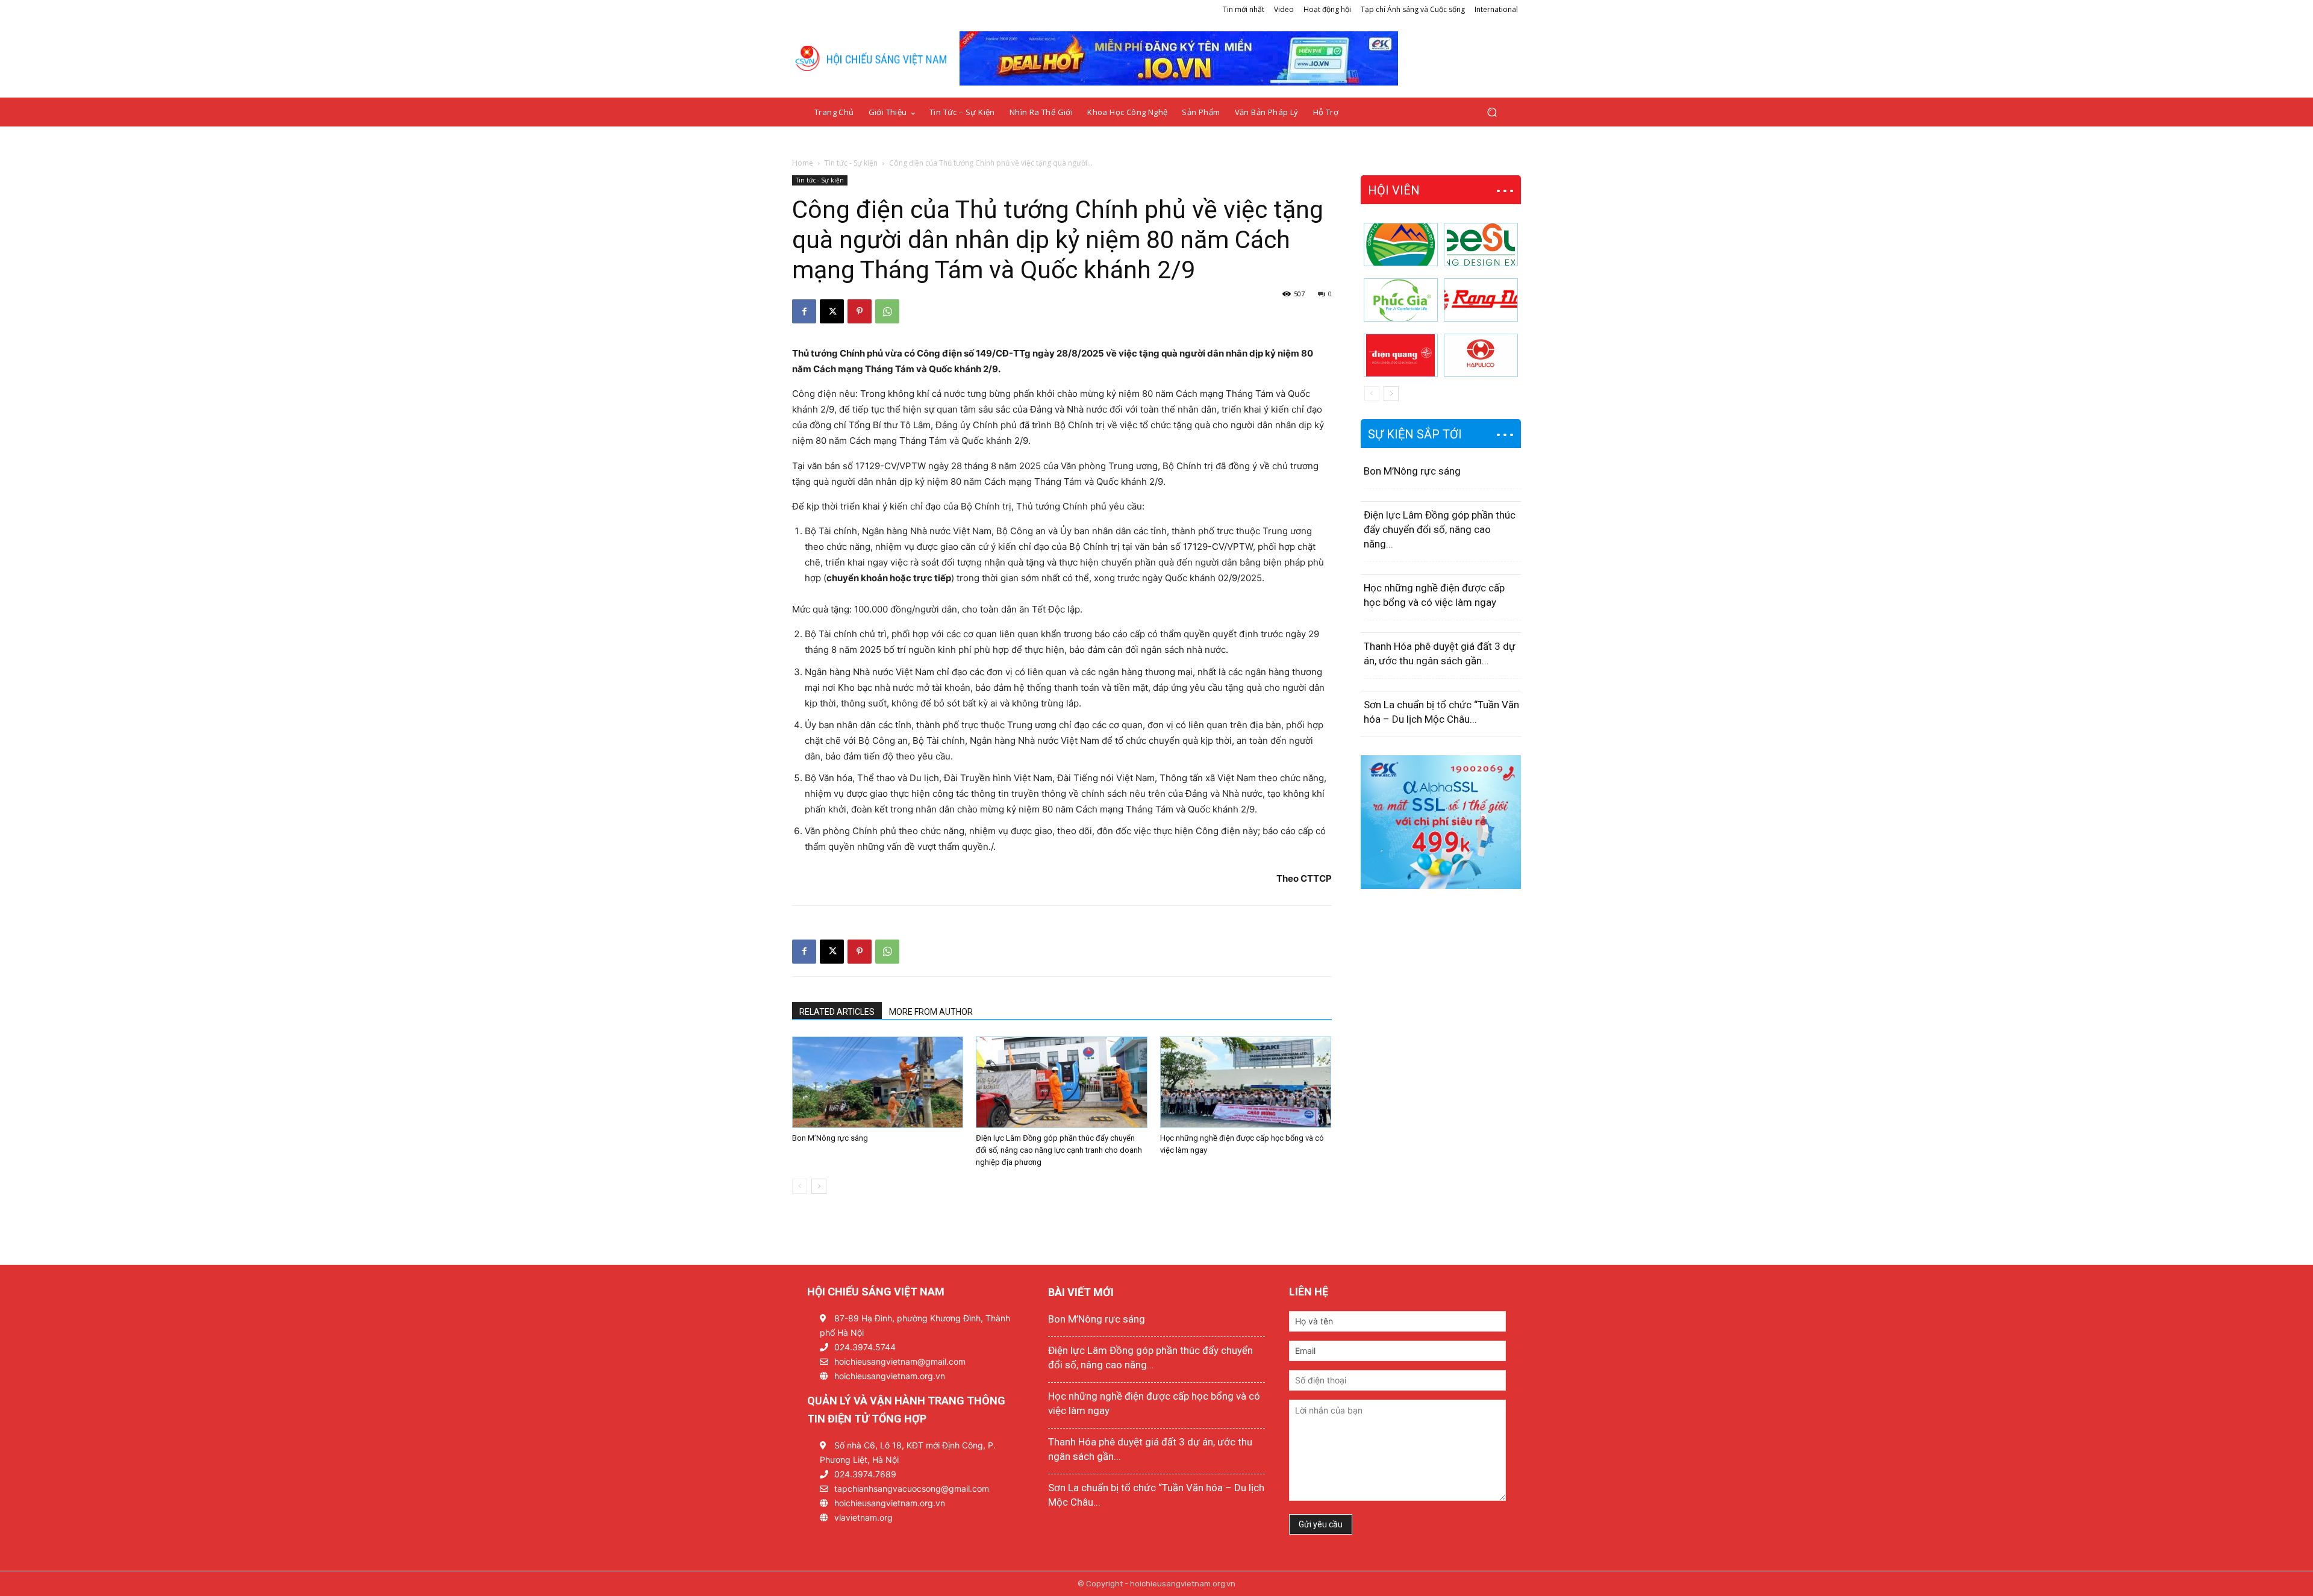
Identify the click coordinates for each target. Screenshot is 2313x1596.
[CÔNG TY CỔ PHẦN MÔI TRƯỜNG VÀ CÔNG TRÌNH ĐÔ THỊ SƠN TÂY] (1401, 245)
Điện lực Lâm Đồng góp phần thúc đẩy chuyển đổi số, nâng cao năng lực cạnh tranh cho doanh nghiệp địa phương (1059, 1150)
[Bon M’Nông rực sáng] (878, 1082)
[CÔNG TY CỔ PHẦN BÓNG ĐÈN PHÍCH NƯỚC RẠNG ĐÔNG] (1481, 300)
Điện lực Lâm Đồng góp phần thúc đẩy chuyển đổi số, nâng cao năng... (1440, 529)
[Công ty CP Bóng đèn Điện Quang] (1401, 355)
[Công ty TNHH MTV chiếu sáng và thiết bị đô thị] (1481, 355)
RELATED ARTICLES (837, 1012)
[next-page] (819, 1186)
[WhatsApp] (887, 311)
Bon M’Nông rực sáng (830, 1138)
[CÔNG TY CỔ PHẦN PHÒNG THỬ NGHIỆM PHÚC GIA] (1401, 300)
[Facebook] (804, 311)
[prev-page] (800, 1186)
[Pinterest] (860, 311)
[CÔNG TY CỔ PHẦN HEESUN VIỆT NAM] (1481, 245)
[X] (832, 311)
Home (803, 163)
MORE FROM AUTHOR (931, 1012)
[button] (1492, 112)
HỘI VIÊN (1394, 190)
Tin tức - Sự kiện (851, 163)
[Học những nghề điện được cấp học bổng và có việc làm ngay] (1246, 1082)
